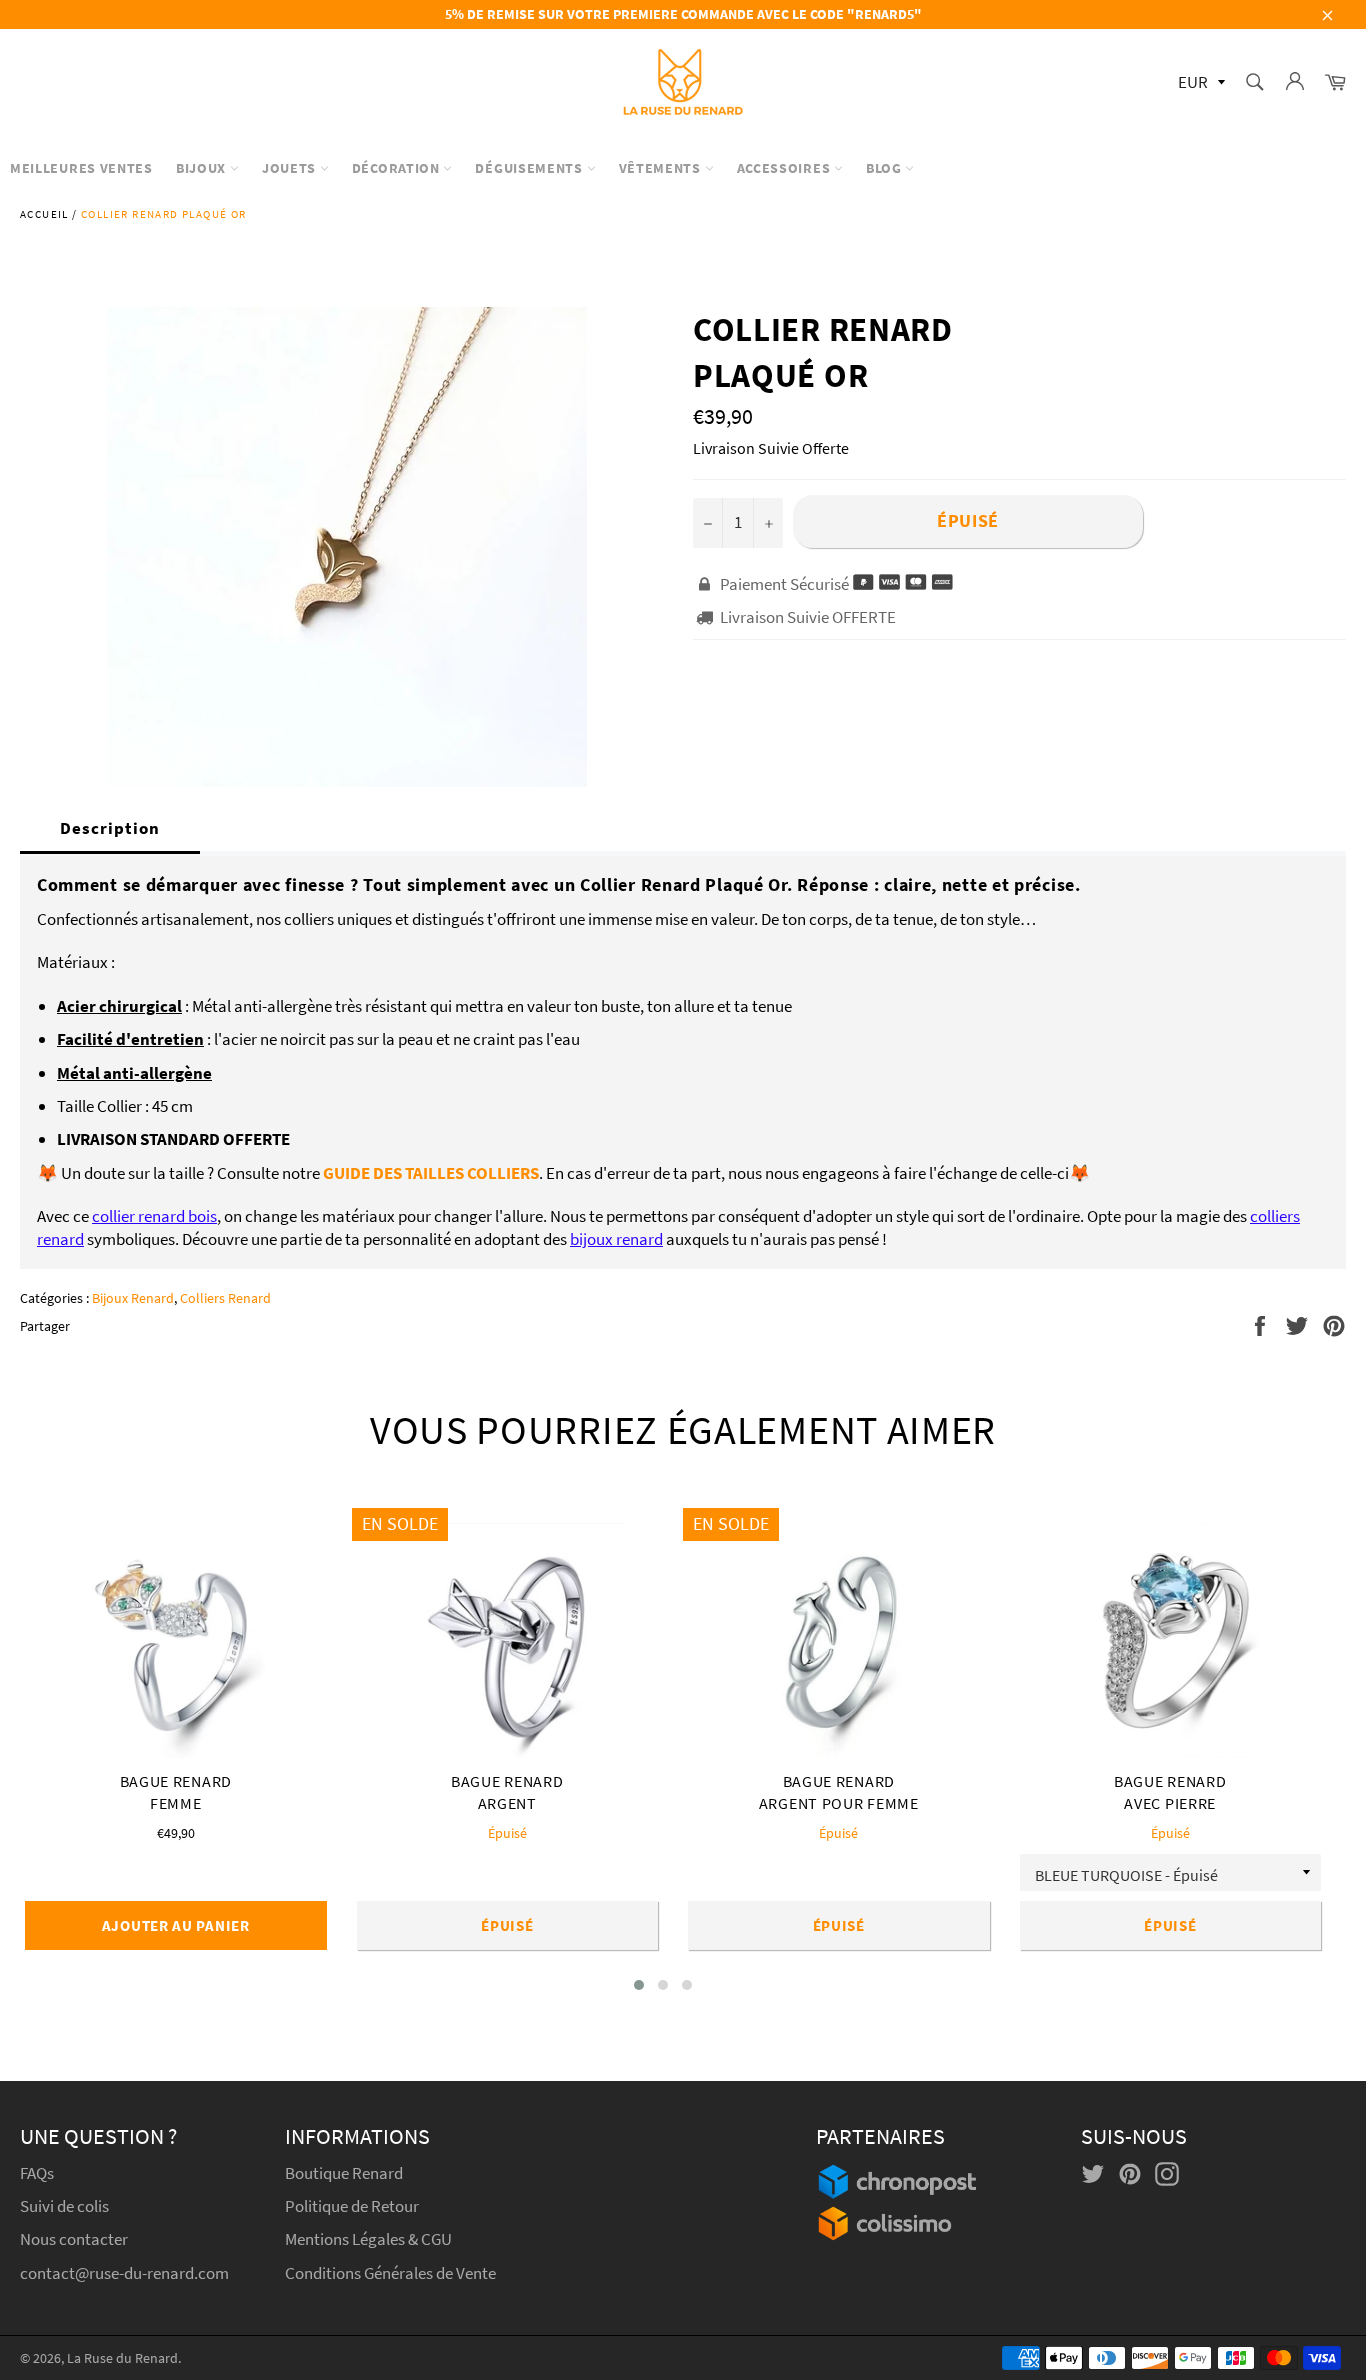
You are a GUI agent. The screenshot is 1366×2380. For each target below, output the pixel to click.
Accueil (44, 214)
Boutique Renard (345, 2173)
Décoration (398, 168)
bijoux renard (616, 1239)
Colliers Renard (225, 1298)
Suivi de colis (64, 2206)
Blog (886, 168)
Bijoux (203, 168)
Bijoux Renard (133, 1298)
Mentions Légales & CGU (368, 2239)
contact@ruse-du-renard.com (124, 2273)
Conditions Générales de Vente (390, 2273)
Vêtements (662, 168)
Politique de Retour (352, 2206)
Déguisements (530, 168)
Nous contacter (74, 2239)
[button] (639, 1985)
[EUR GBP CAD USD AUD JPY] (1199, 83)
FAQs (37, 2173)
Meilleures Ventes (81, 168)
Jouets (291, 168)
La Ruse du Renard (122, 2358)
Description (110, 828)
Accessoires (785, 168)
